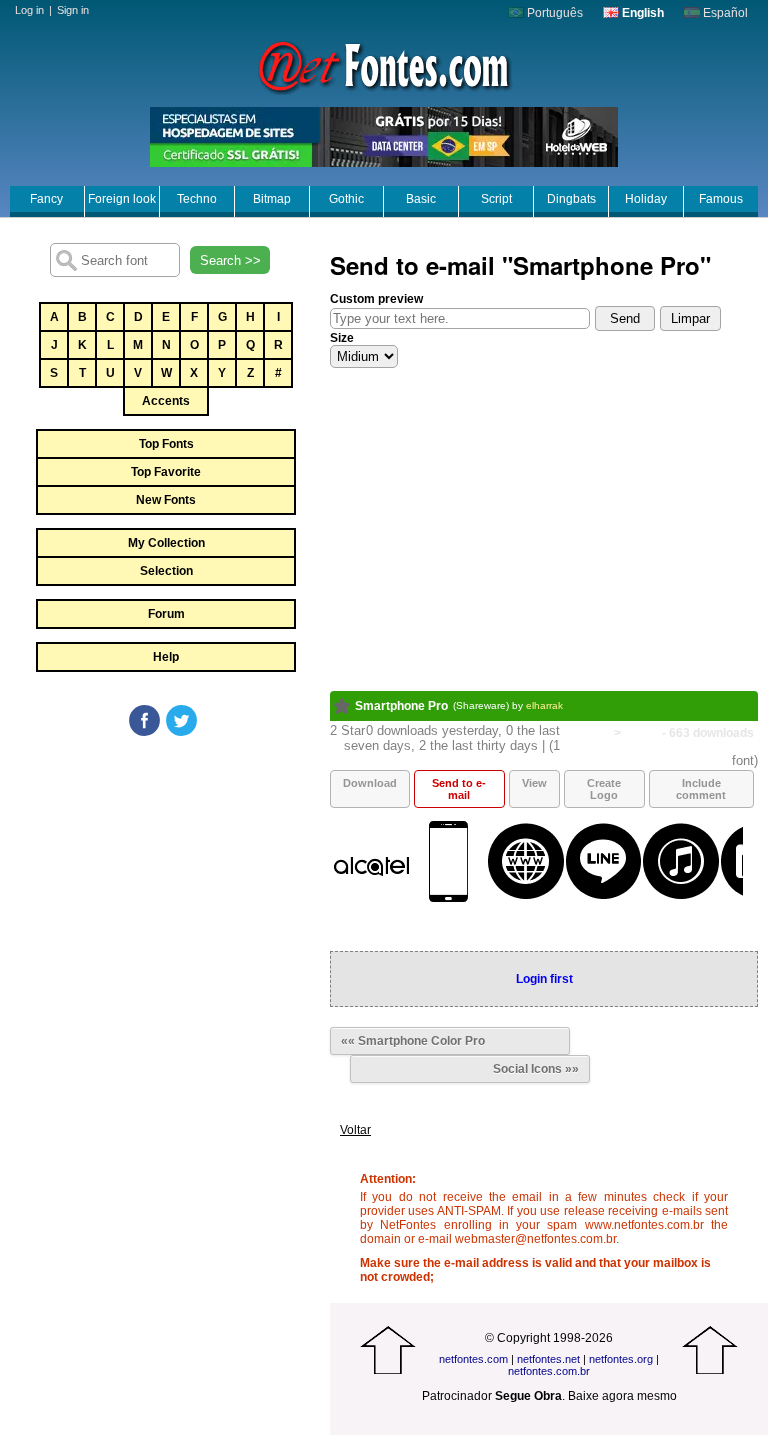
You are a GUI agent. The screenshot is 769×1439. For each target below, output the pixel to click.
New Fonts (166, 500)
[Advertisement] (165, 889)
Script (496, 199)
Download (370, 783)
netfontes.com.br (549, 1371)
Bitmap (272, 199)
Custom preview (376, 299)
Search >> (230, 260)
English (641, 13)
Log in (29, 10)
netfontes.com (473, 1359)
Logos (641, 733)
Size (342, 338)
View (534, 783)
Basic (421, 199)
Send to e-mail (459, 789)
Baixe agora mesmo (622, 1396)
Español (724, 13)
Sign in (73, 10)
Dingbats (571, 199)
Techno (197, 199)
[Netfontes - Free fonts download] (384, 65)
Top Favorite (166, 472)
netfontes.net (548, 1359)
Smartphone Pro (401, 706)
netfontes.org (621, 1359)
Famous (721, 199)
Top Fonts (166, 444)
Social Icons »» (536, 1069)
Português (553, 13)
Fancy (46, 199)
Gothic (346, 199)
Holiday (646, 199)
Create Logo (604, 789)
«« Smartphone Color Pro (413, 1041)
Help (166, 657)
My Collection (166, 543)
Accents (166, 401)
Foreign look (122, 199)
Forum (166, 614)
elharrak (544, 705)
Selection (166, 571)
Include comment (701, 789)
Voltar (355, 1130)
